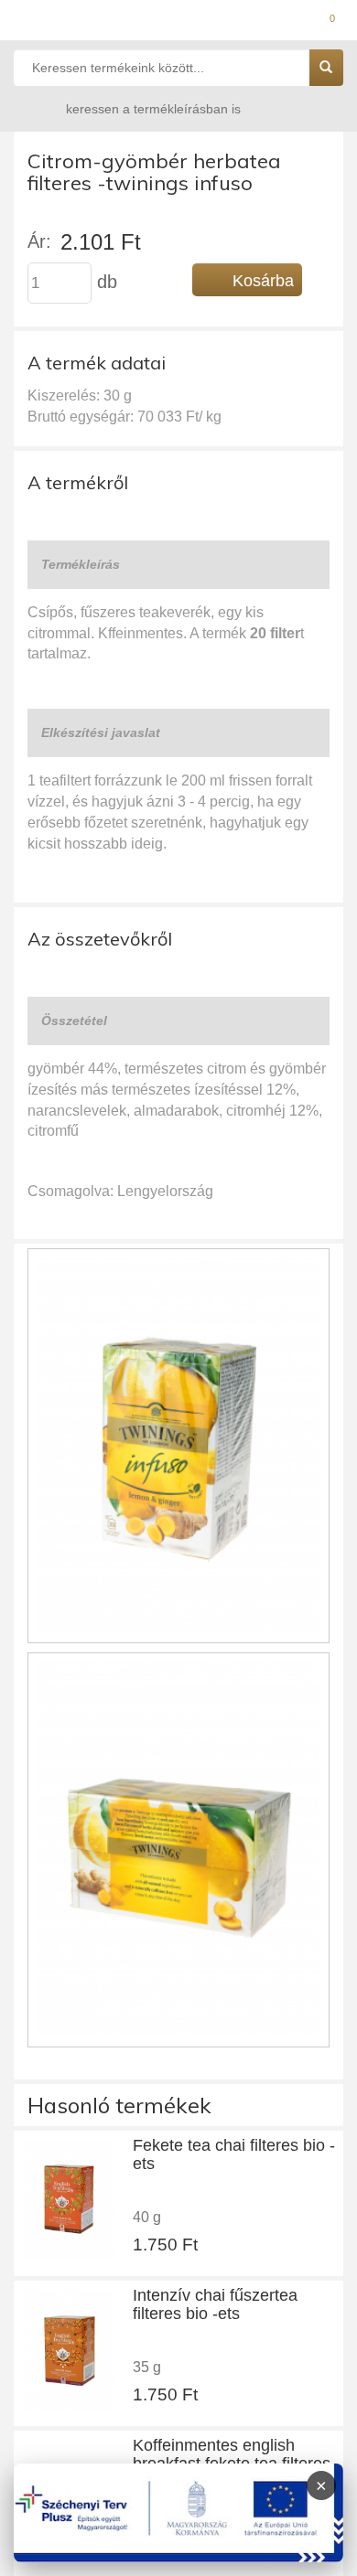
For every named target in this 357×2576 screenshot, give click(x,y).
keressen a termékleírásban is (153, 109)
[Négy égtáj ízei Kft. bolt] (178, 23)
